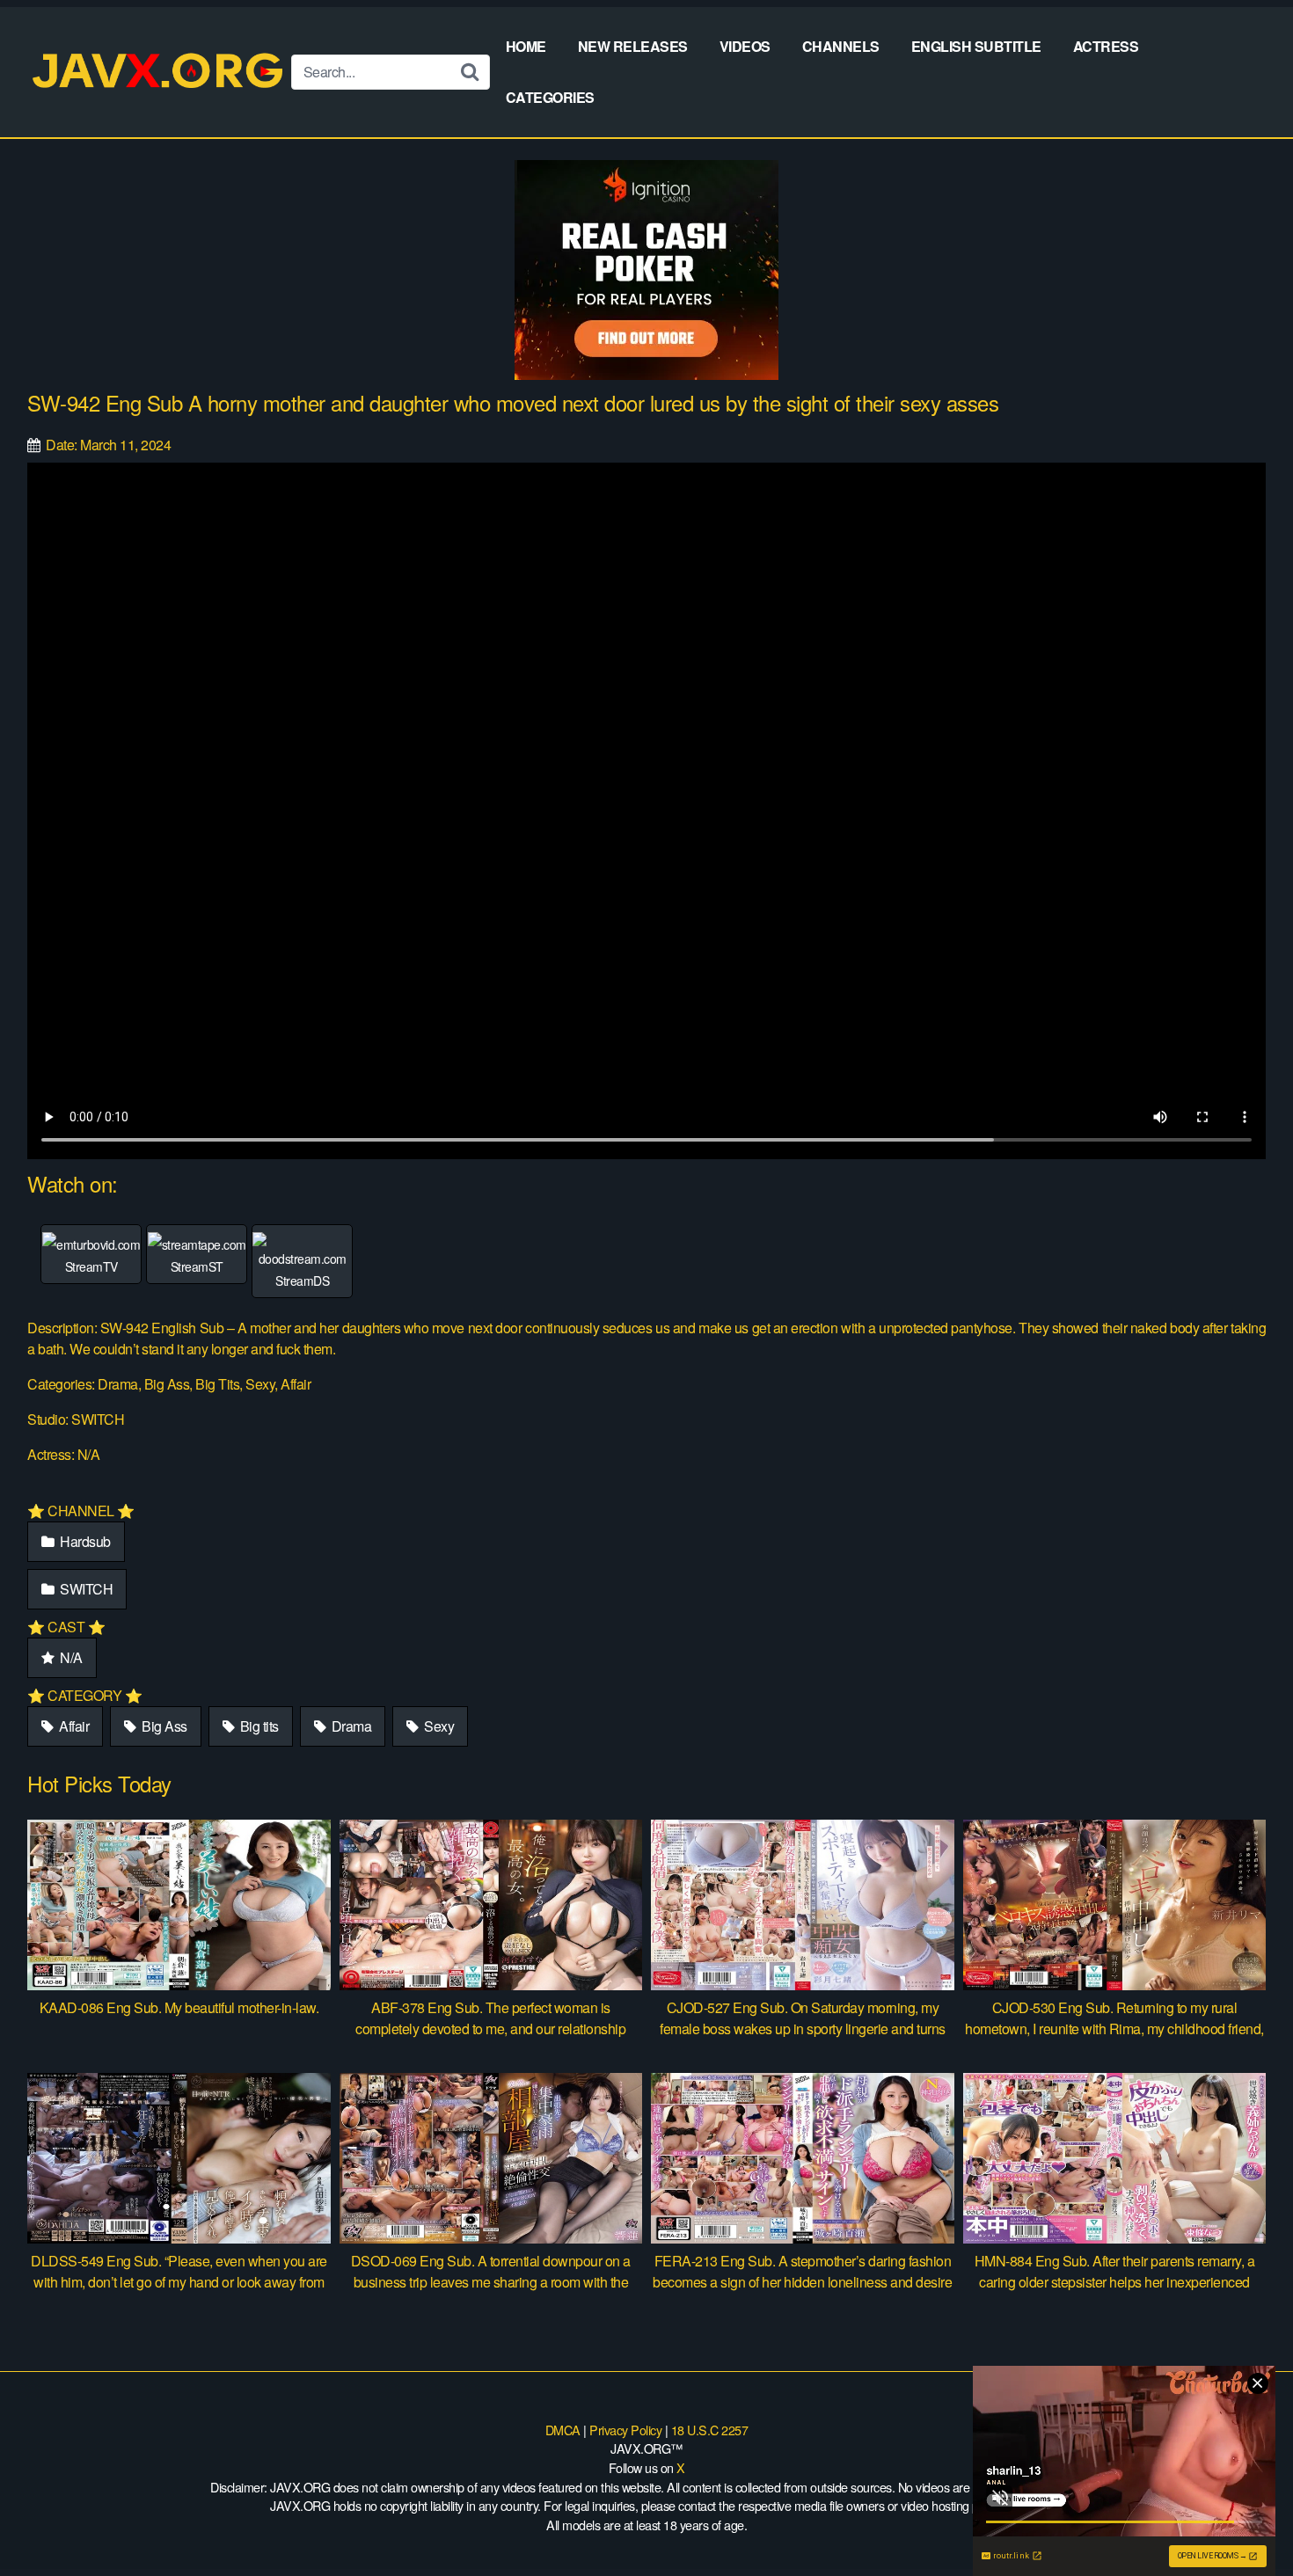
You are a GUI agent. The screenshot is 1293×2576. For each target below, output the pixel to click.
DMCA (563, 2430)
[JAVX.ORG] (159, 72)
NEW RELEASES (633, 46)
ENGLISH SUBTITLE (976, 46)
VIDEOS (745, 46)
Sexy (438, 1726)
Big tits (258, 1726)
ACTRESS (1106, 46)
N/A (70, 1657)
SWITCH (85, 1589)
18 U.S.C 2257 (710, 2430)
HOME (526, 46)
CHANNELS (841, 46)
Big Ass (163, 1726)
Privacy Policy (625, 2430)
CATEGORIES (550, 97)
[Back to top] (1245, 2520)
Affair (73, 1726)
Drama (350, 1726)
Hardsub (84, 1541)
